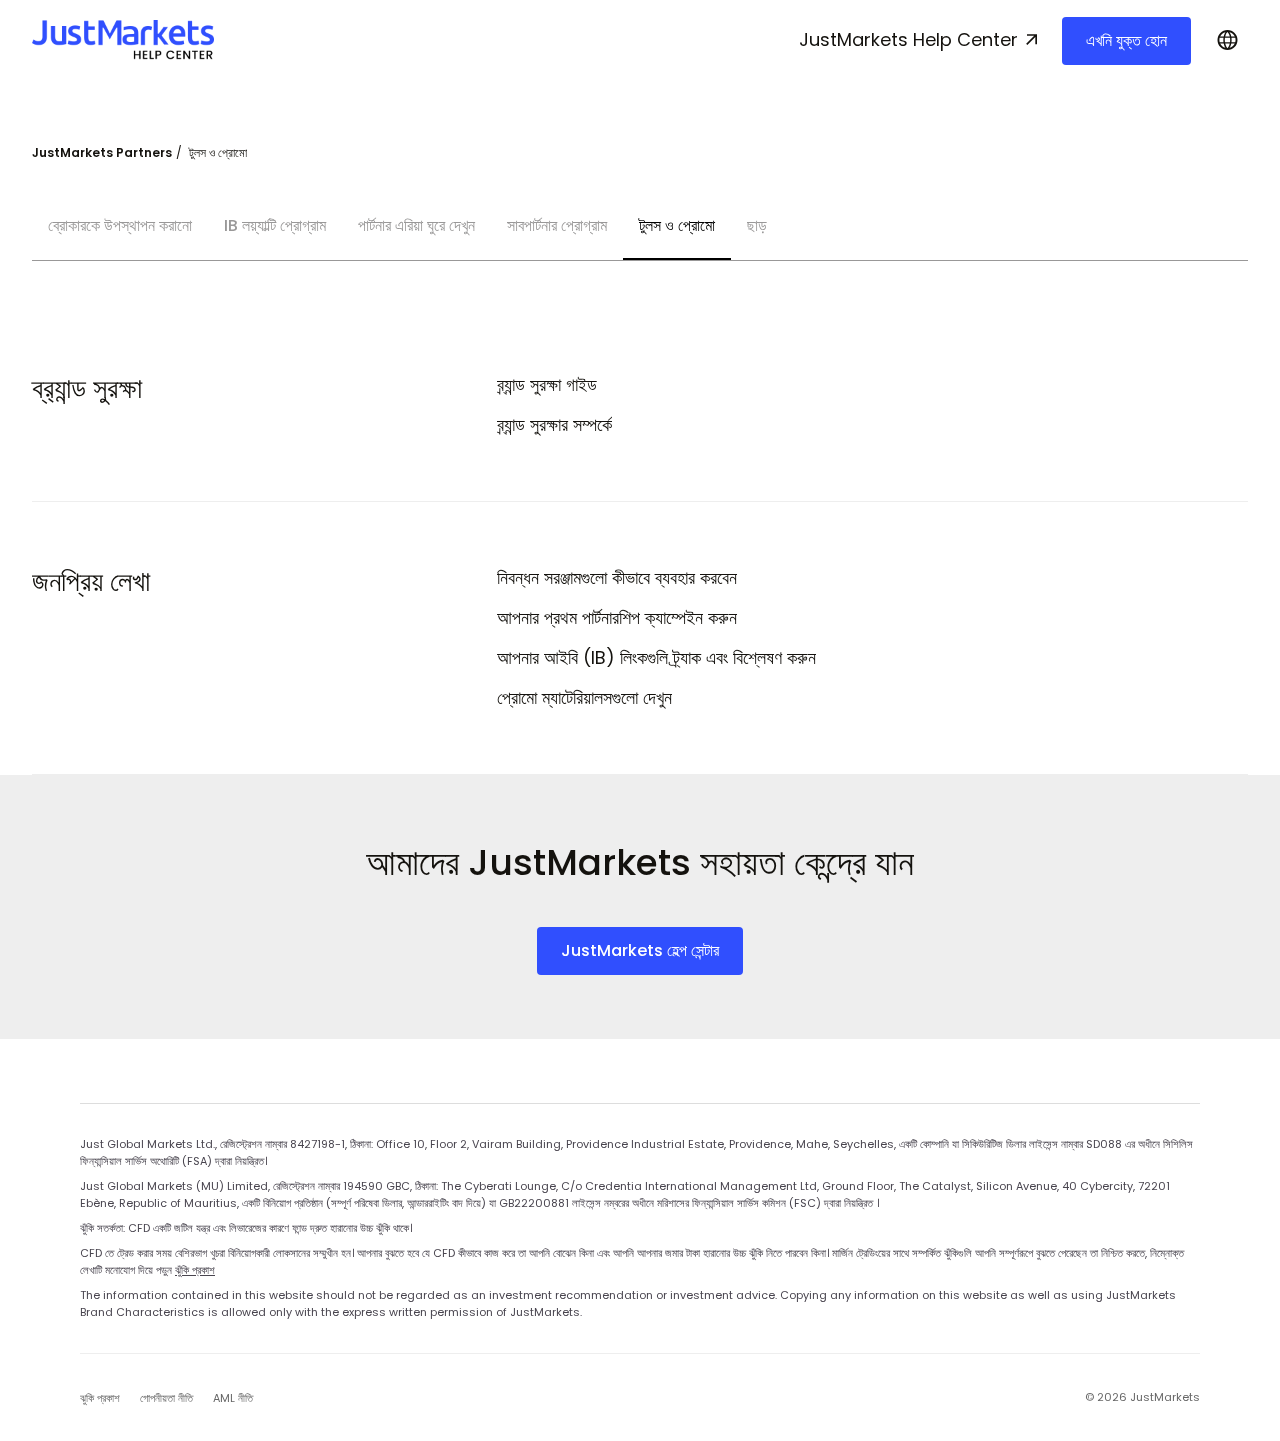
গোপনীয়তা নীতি (166, 1398)
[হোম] (123, 40)
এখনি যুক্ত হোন (1126, 40)
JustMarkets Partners (102, 152)
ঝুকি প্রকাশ (100, 1398)
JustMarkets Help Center (908, 39)
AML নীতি (233, 1398)
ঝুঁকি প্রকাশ (195, 1270)
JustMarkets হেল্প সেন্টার (640, 950)
